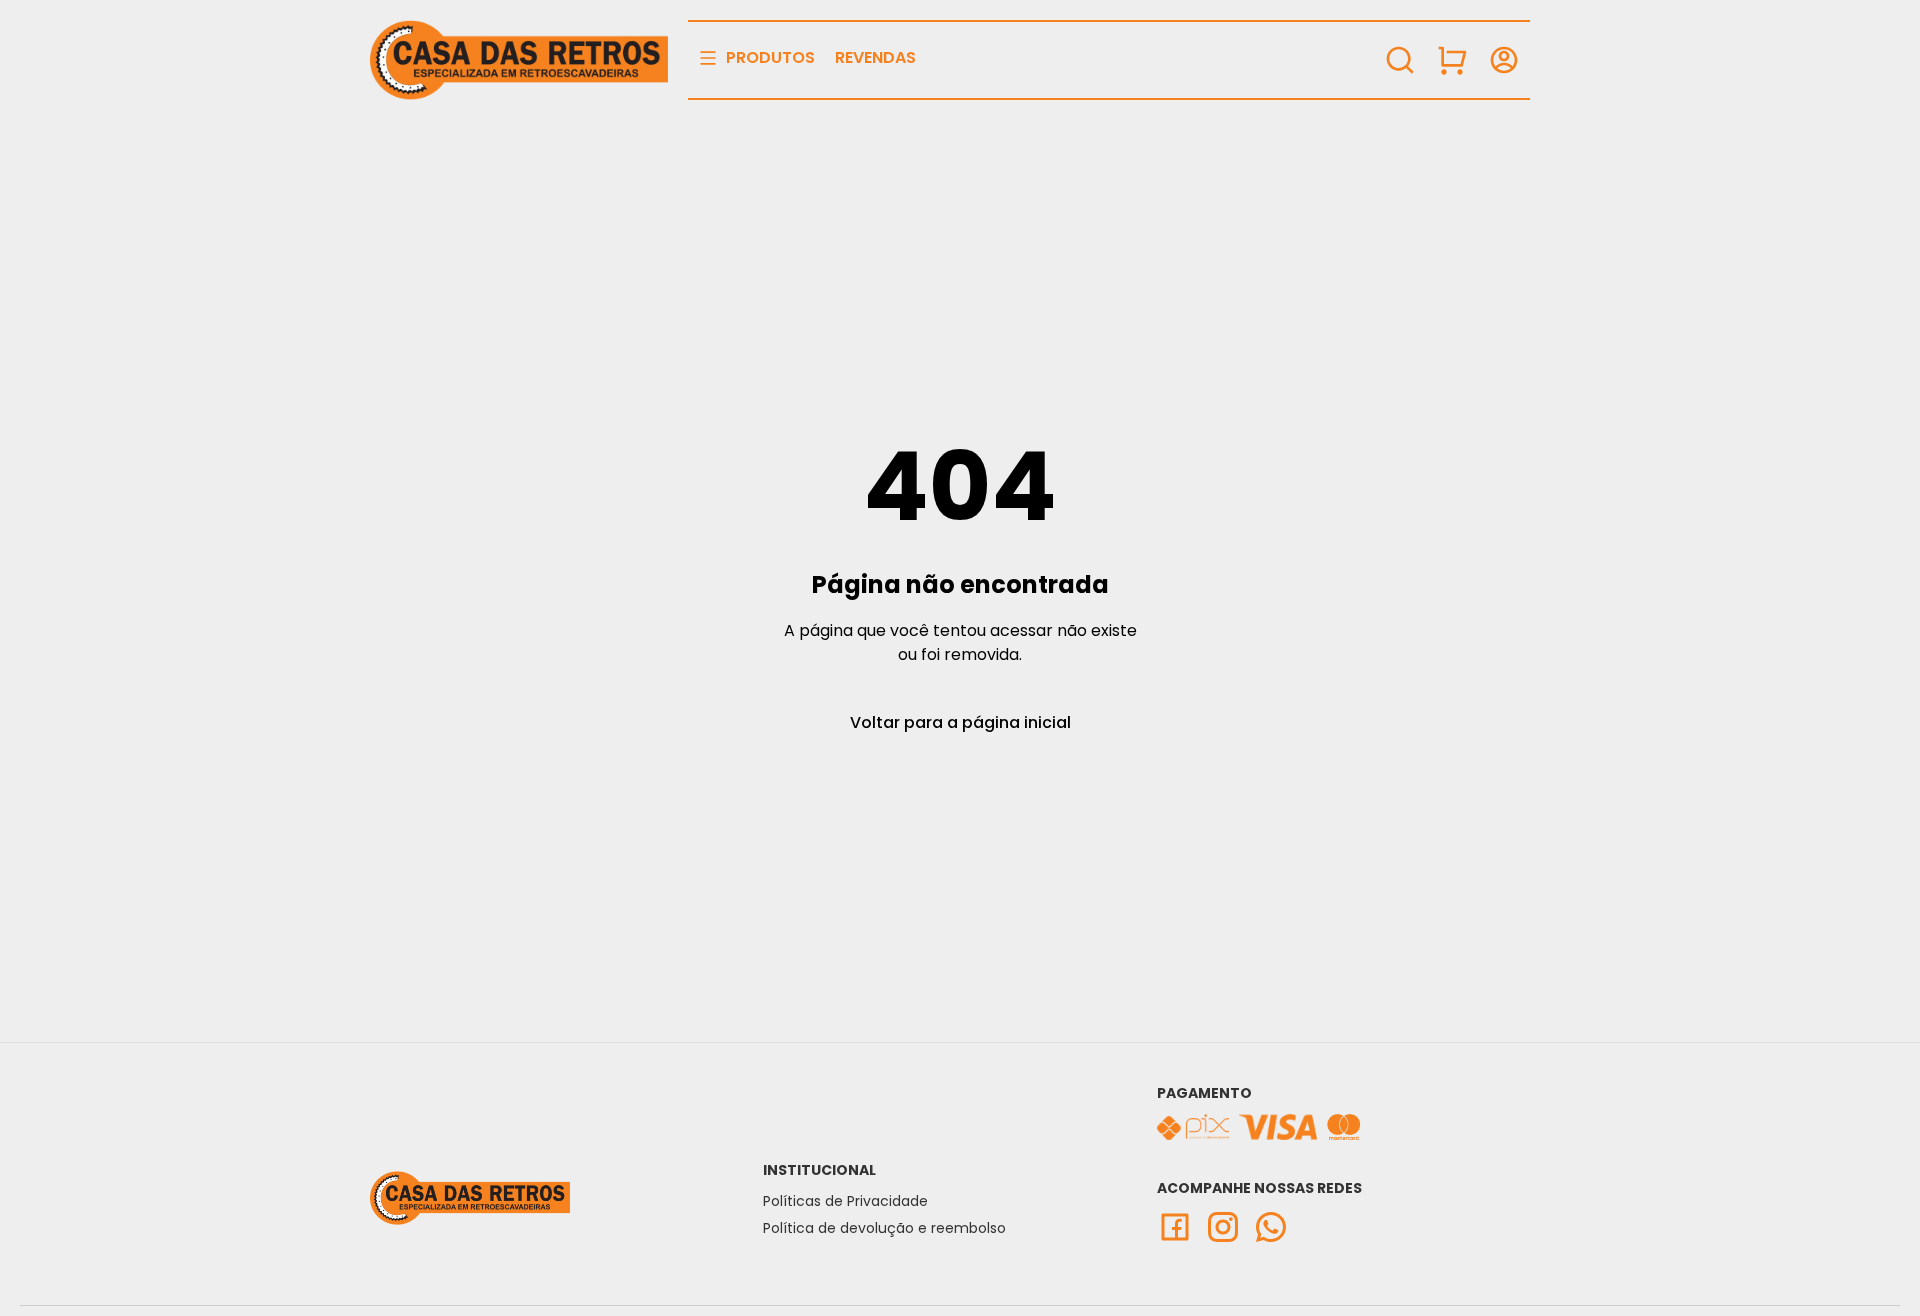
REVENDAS (875, 57)
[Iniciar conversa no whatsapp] (1277, 1227)
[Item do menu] (1452, 60)
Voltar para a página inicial (960, 722)
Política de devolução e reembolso (884, 1228)
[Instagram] (1229, 1227)
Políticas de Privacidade (845, 1201)
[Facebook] (1181, 1227)
